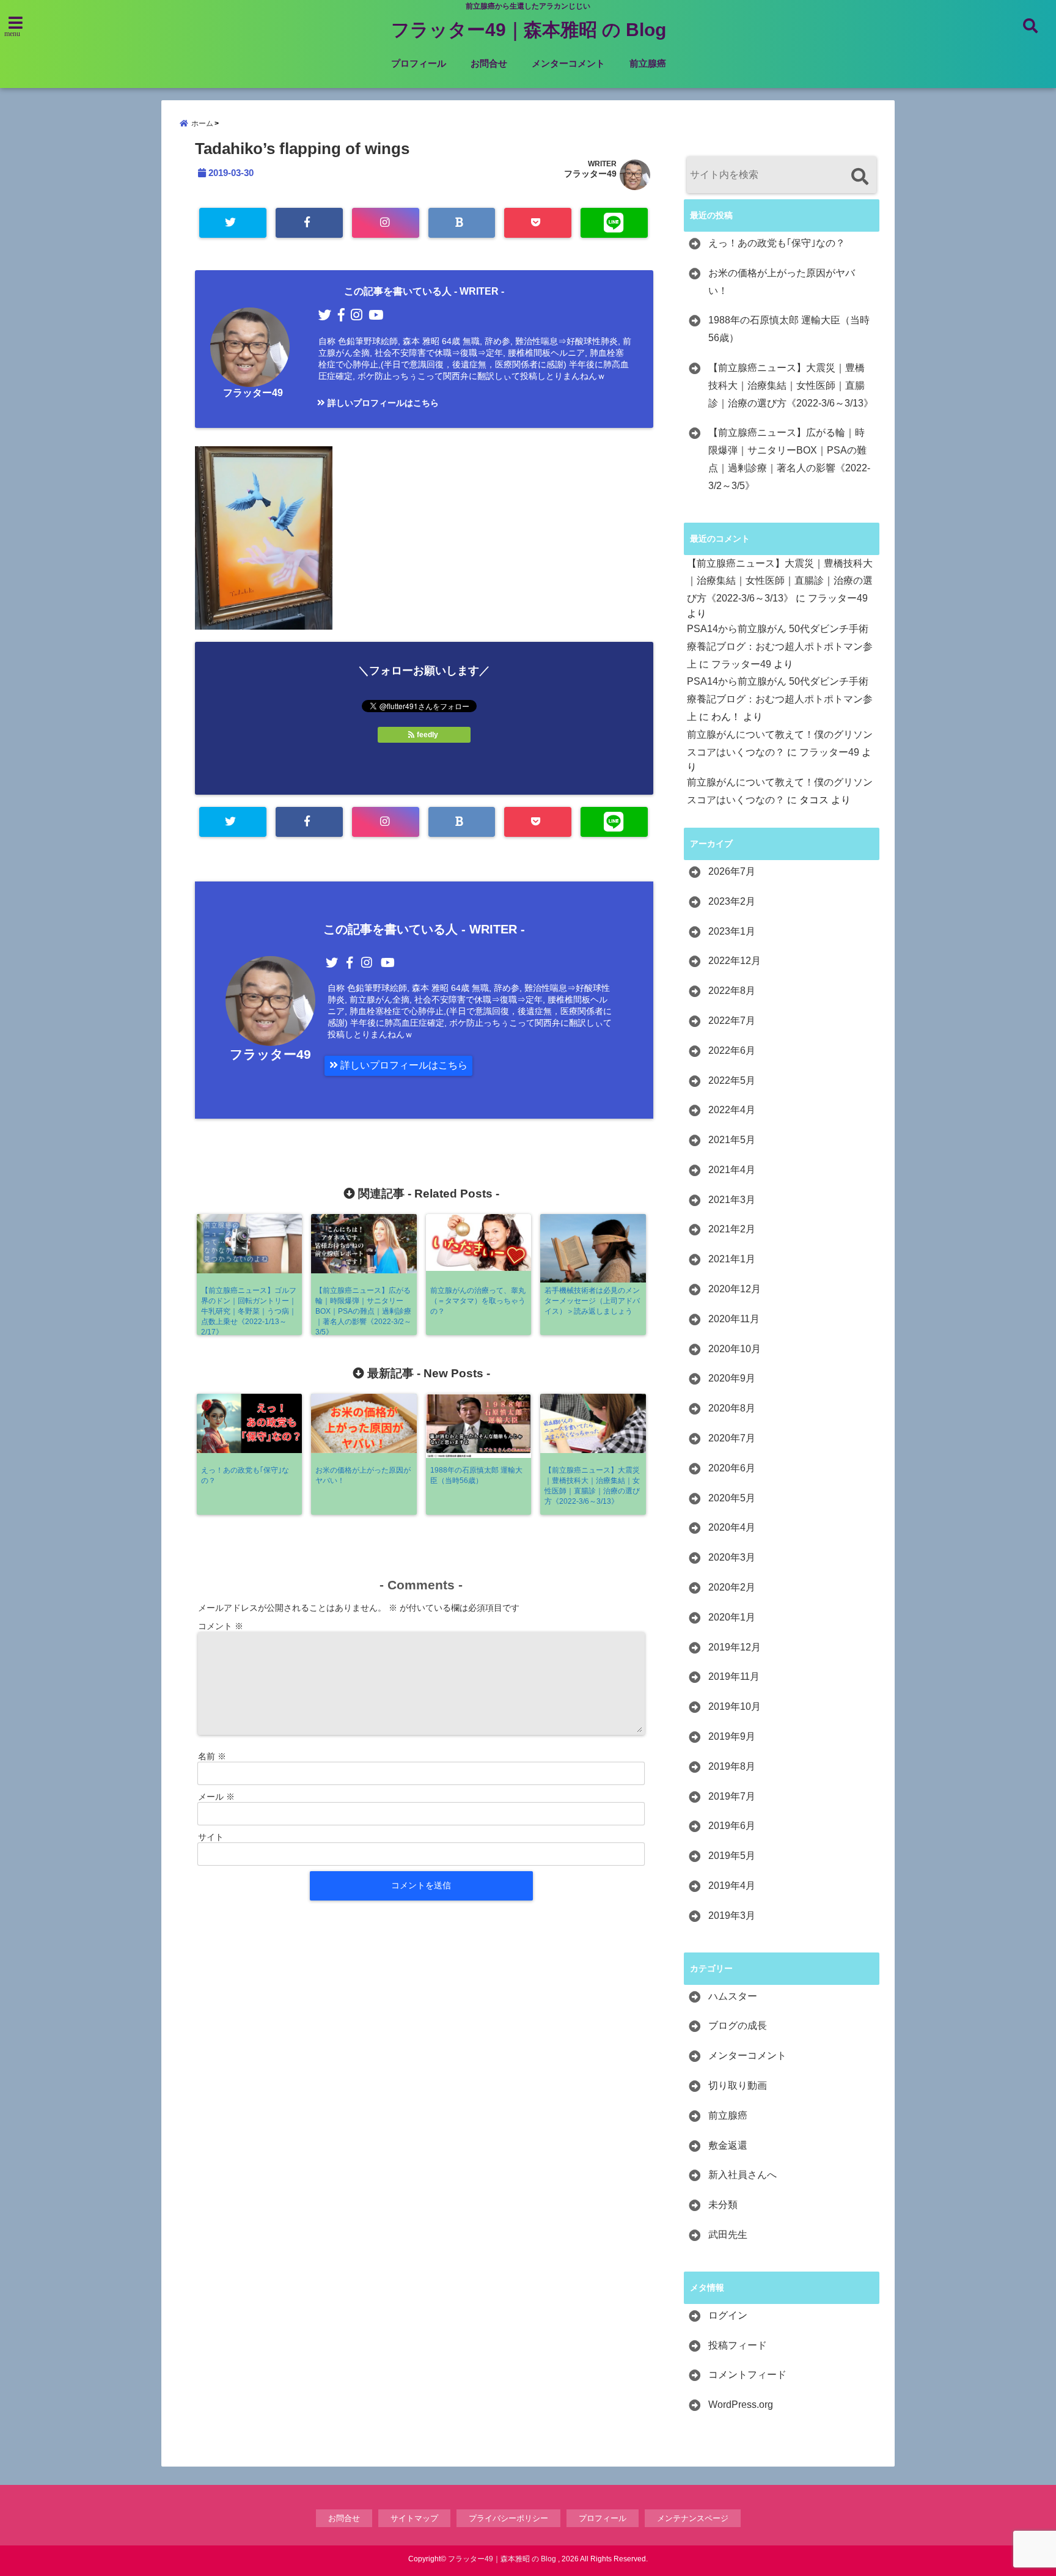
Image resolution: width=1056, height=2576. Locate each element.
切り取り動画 (738, 2085)
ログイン (728, 2315)
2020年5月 (732, 1498)
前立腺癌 (648, 63)
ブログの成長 (738, 2026)
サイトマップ (414, 2518)
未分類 (723, 2205)
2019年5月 (732, 1856)
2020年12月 (735, 1289)
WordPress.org (741, 2405)
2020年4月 (732, 1527)
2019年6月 (732, 1826)
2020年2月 (732, 1587)
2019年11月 (734, 1676)
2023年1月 (732, 931)
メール (216, 1797)
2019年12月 (735, 1647)
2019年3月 (732, 1915)
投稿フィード (738, 2345)
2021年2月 (732, 1229)
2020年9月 (732, 1378)
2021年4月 (732, 1170)
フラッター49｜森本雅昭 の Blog (529, 30)
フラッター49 (590, 174)
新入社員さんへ (743, 2175)
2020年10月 (735, 1349)
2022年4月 (732, 1110)
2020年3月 (732, 1557)
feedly (427, 735)
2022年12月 (735, 961)
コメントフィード (747, 2375)
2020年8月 (732, 1408)
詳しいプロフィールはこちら (382, 403)
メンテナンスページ (693, 2518)
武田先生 (728, 2235)
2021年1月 (732, 1259)
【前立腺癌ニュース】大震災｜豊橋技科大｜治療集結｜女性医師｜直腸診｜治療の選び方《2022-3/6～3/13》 (791, 385)
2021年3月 (732, 1200)
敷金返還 (728, 2145)
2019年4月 (732, 1886)
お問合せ (489, 63)
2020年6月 (732, 1468)
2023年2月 (732, 901)
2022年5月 (732, 1080)
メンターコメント (568, 63)
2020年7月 (732, 1438)
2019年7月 (732, 1796)
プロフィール (419, 63)
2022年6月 (732, 1051)
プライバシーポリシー (508, 2518)
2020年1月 (732, 1617)
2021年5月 (732, 1140)
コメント (221, 1626)
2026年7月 (732, 871)
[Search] (860, 176)
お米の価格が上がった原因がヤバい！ (782, 282)
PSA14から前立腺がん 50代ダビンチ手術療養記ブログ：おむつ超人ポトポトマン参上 (780, 646)
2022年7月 (732, 1021)
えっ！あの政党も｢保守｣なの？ (777, 243)
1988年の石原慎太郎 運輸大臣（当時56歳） (789, 329)
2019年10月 (735, 1706)
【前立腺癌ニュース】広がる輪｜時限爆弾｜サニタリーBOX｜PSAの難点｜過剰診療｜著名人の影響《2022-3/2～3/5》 (789, 459)
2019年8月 (732, 1766)
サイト (211, 1837)
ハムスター (733, 1996)
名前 (212, 1756)
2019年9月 (732, 1736)
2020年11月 (734, 1319)
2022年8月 (732, 991)
